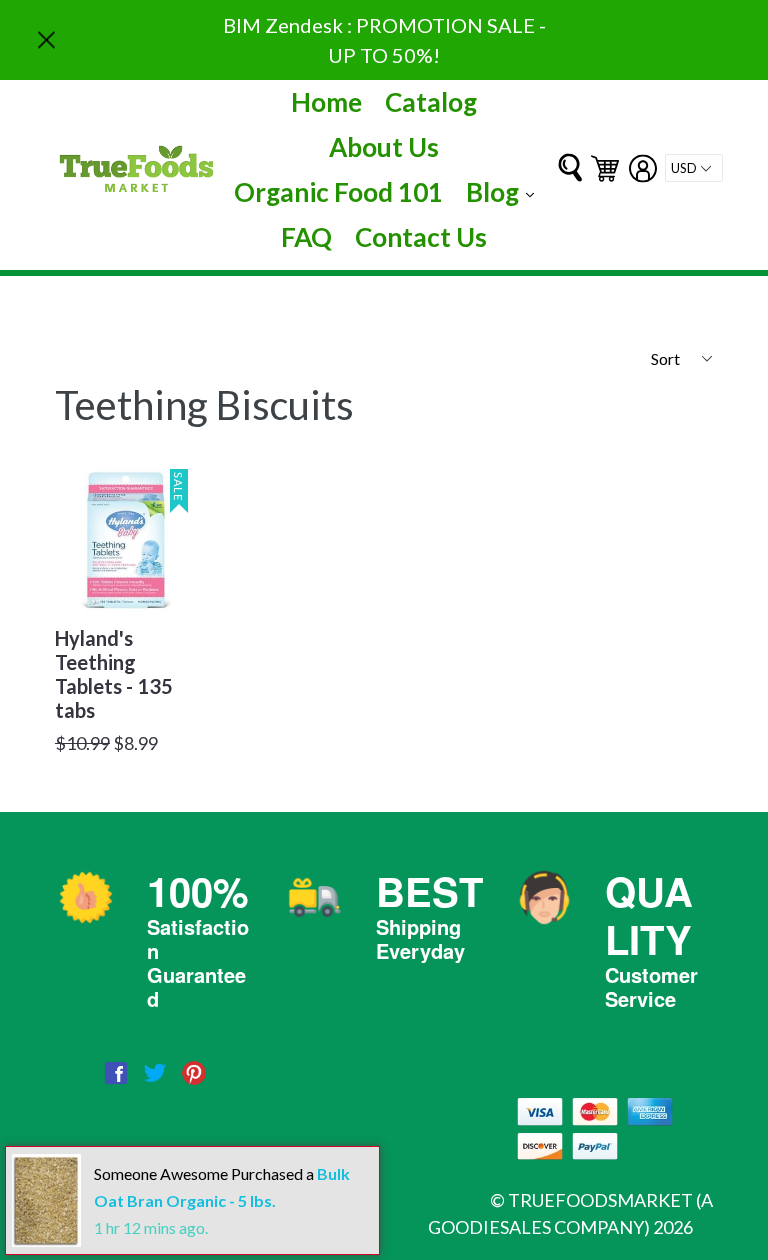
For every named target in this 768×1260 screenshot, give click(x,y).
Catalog (431, 102)
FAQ (306, 237)
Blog (505, 191)
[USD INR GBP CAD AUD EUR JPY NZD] (694, 167)
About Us (384, 147)
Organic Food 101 (338, 192)
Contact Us (421, 237)
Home (326, 102)
